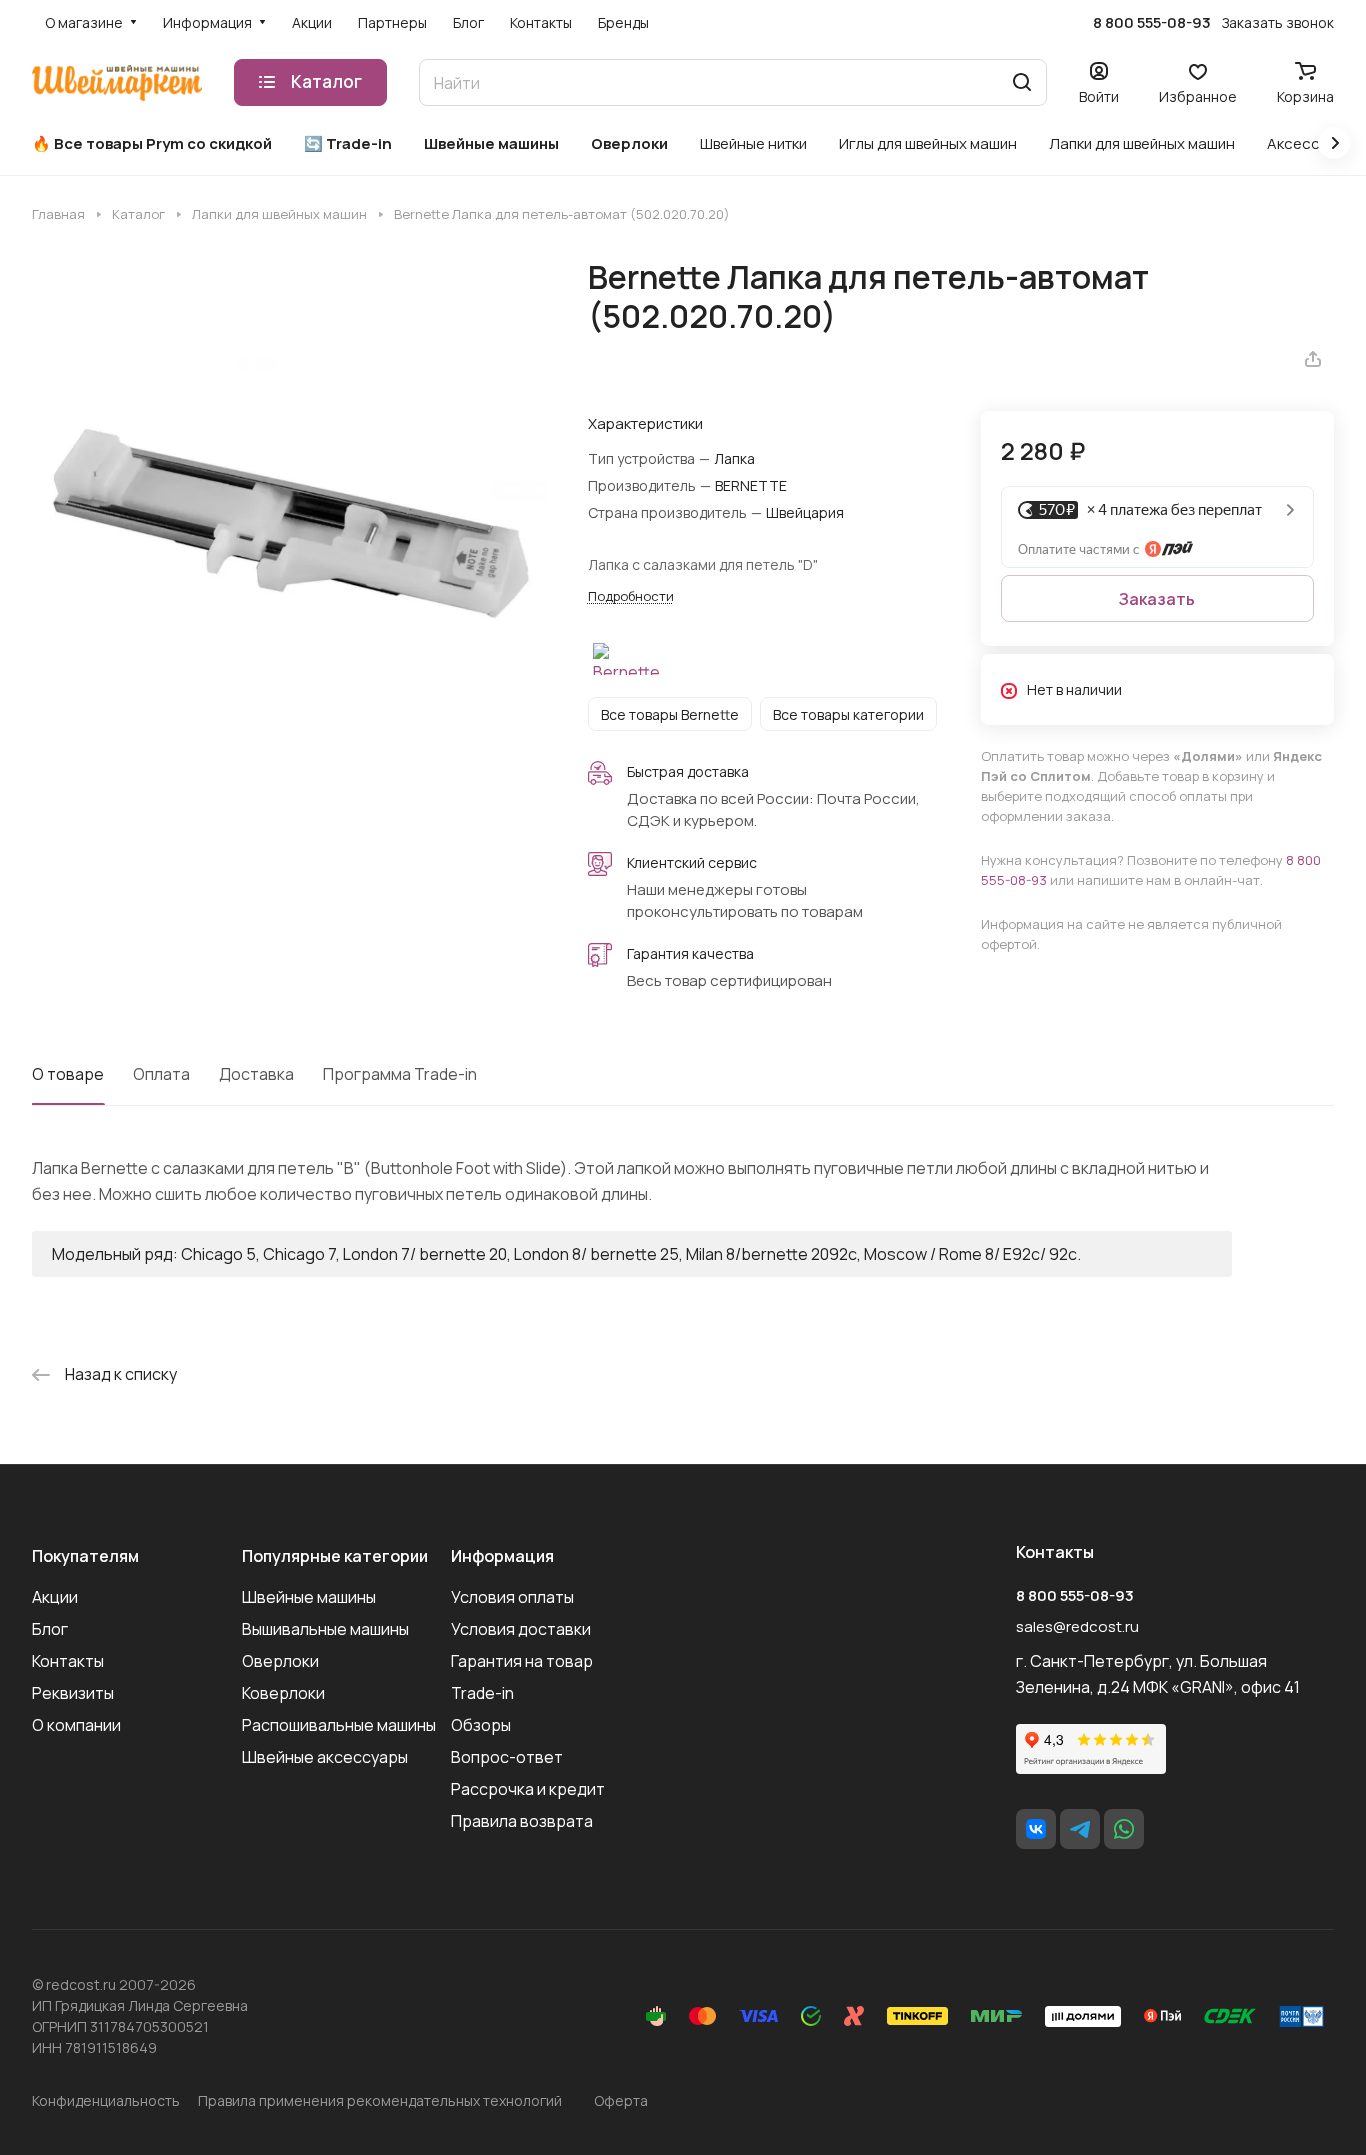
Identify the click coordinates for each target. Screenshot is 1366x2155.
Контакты (68, 1661)
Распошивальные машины (339, 1725)
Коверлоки (283, 1693)
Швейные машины (309, 1597)
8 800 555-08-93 (1152, 23)
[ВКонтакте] (1036, 1829)
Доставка (256, 1074)
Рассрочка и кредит (528, 1789)
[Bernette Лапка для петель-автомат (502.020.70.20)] (289, 515)
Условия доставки (521, 1629)
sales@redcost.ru (1077, 1626)
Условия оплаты (512, 1597)
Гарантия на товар (522, 1661)
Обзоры (481, 1725)
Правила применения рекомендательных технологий (380, 2100)
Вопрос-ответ (507, 1757)
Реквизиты (73, 1693)
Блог (50, 1629)
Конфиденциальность (106, 2100)
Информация (502, 1556)
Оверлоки (280, 1661)
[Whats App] (1124, 1829)
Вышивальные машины (325, 1629)
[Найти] (1022, 82)
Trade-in (482, 1693)
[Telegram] (1080, 1829)
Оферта (621, 2100)
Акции (55, 1597)
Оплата (161, 1074)
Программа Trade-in (400, 1074)
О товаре (68, 1074)
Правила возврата (522, 1821)
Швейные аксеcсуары (325, 1757)
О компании (76, 1725)
